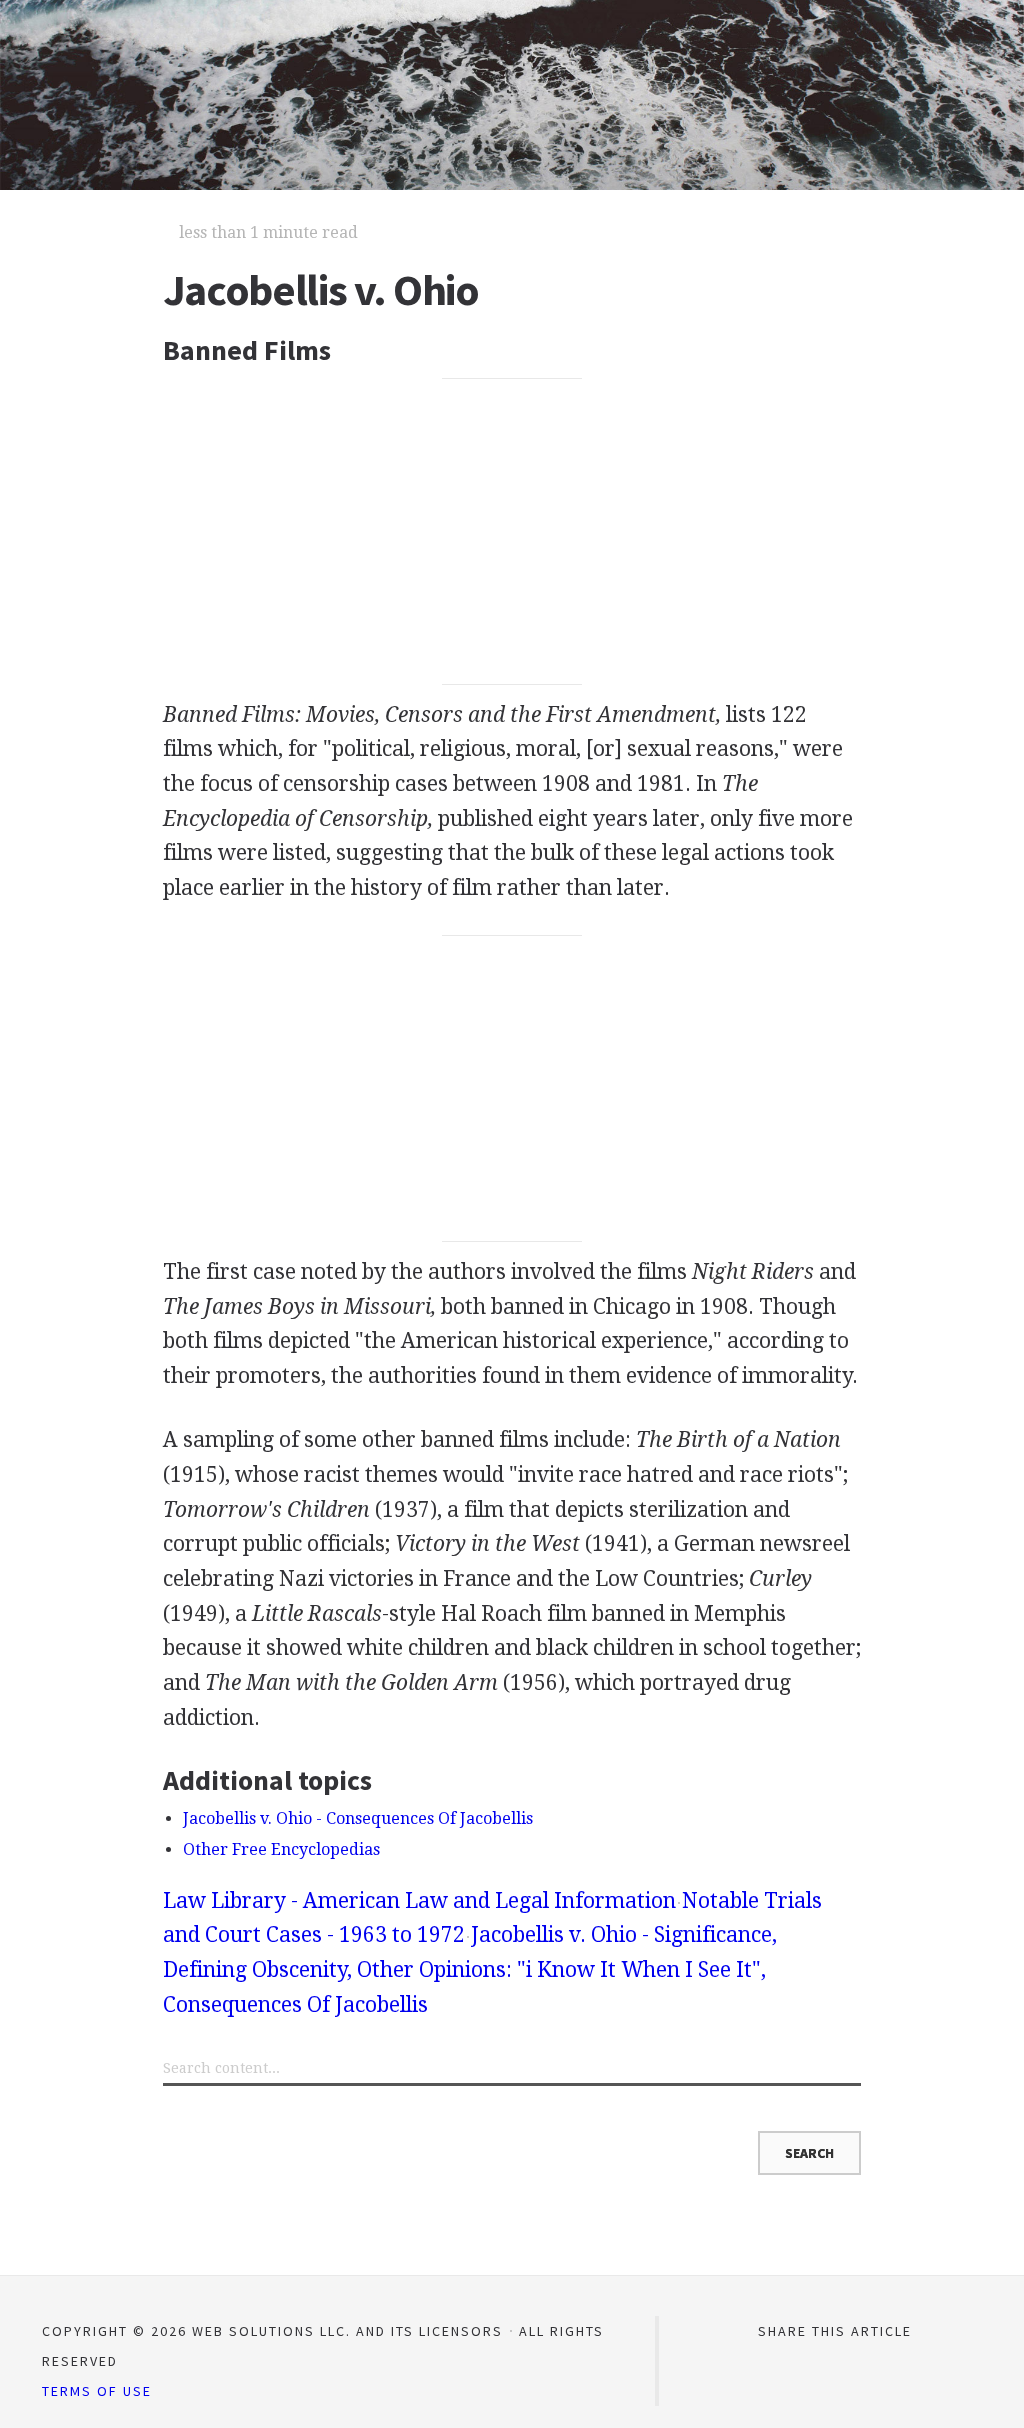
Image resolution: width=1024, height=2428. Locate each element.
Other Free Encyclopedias (281, 1849)
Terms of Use (97, 2391)
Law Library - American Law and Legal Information (419, 1900)
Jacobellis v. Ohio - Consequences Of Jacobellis (358, 1818)
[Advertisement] (512, 532)
